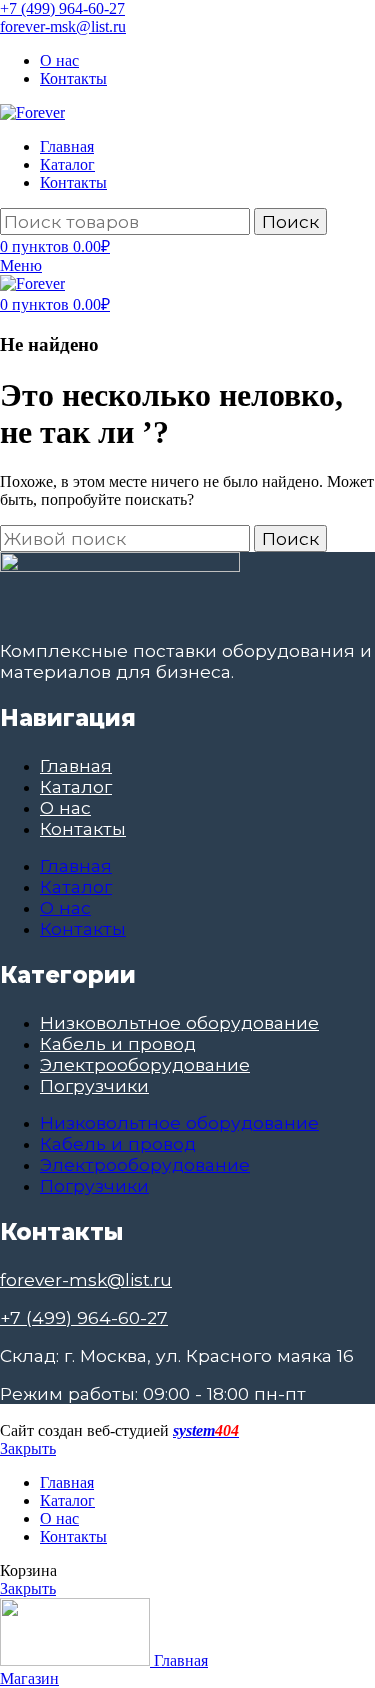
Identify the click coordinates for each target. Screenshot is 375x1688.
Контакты (83, 828)
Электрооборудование (145, 1064)
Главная (76, 765)
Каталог (76, 786)
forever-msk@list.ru (63, 26)
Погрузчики (94, 1085)
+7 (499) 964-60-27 (62, 8)
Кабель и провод (118, 1043)
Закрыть (28, 1448)
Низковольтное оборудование (179, 1022)
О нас (65, 807)
